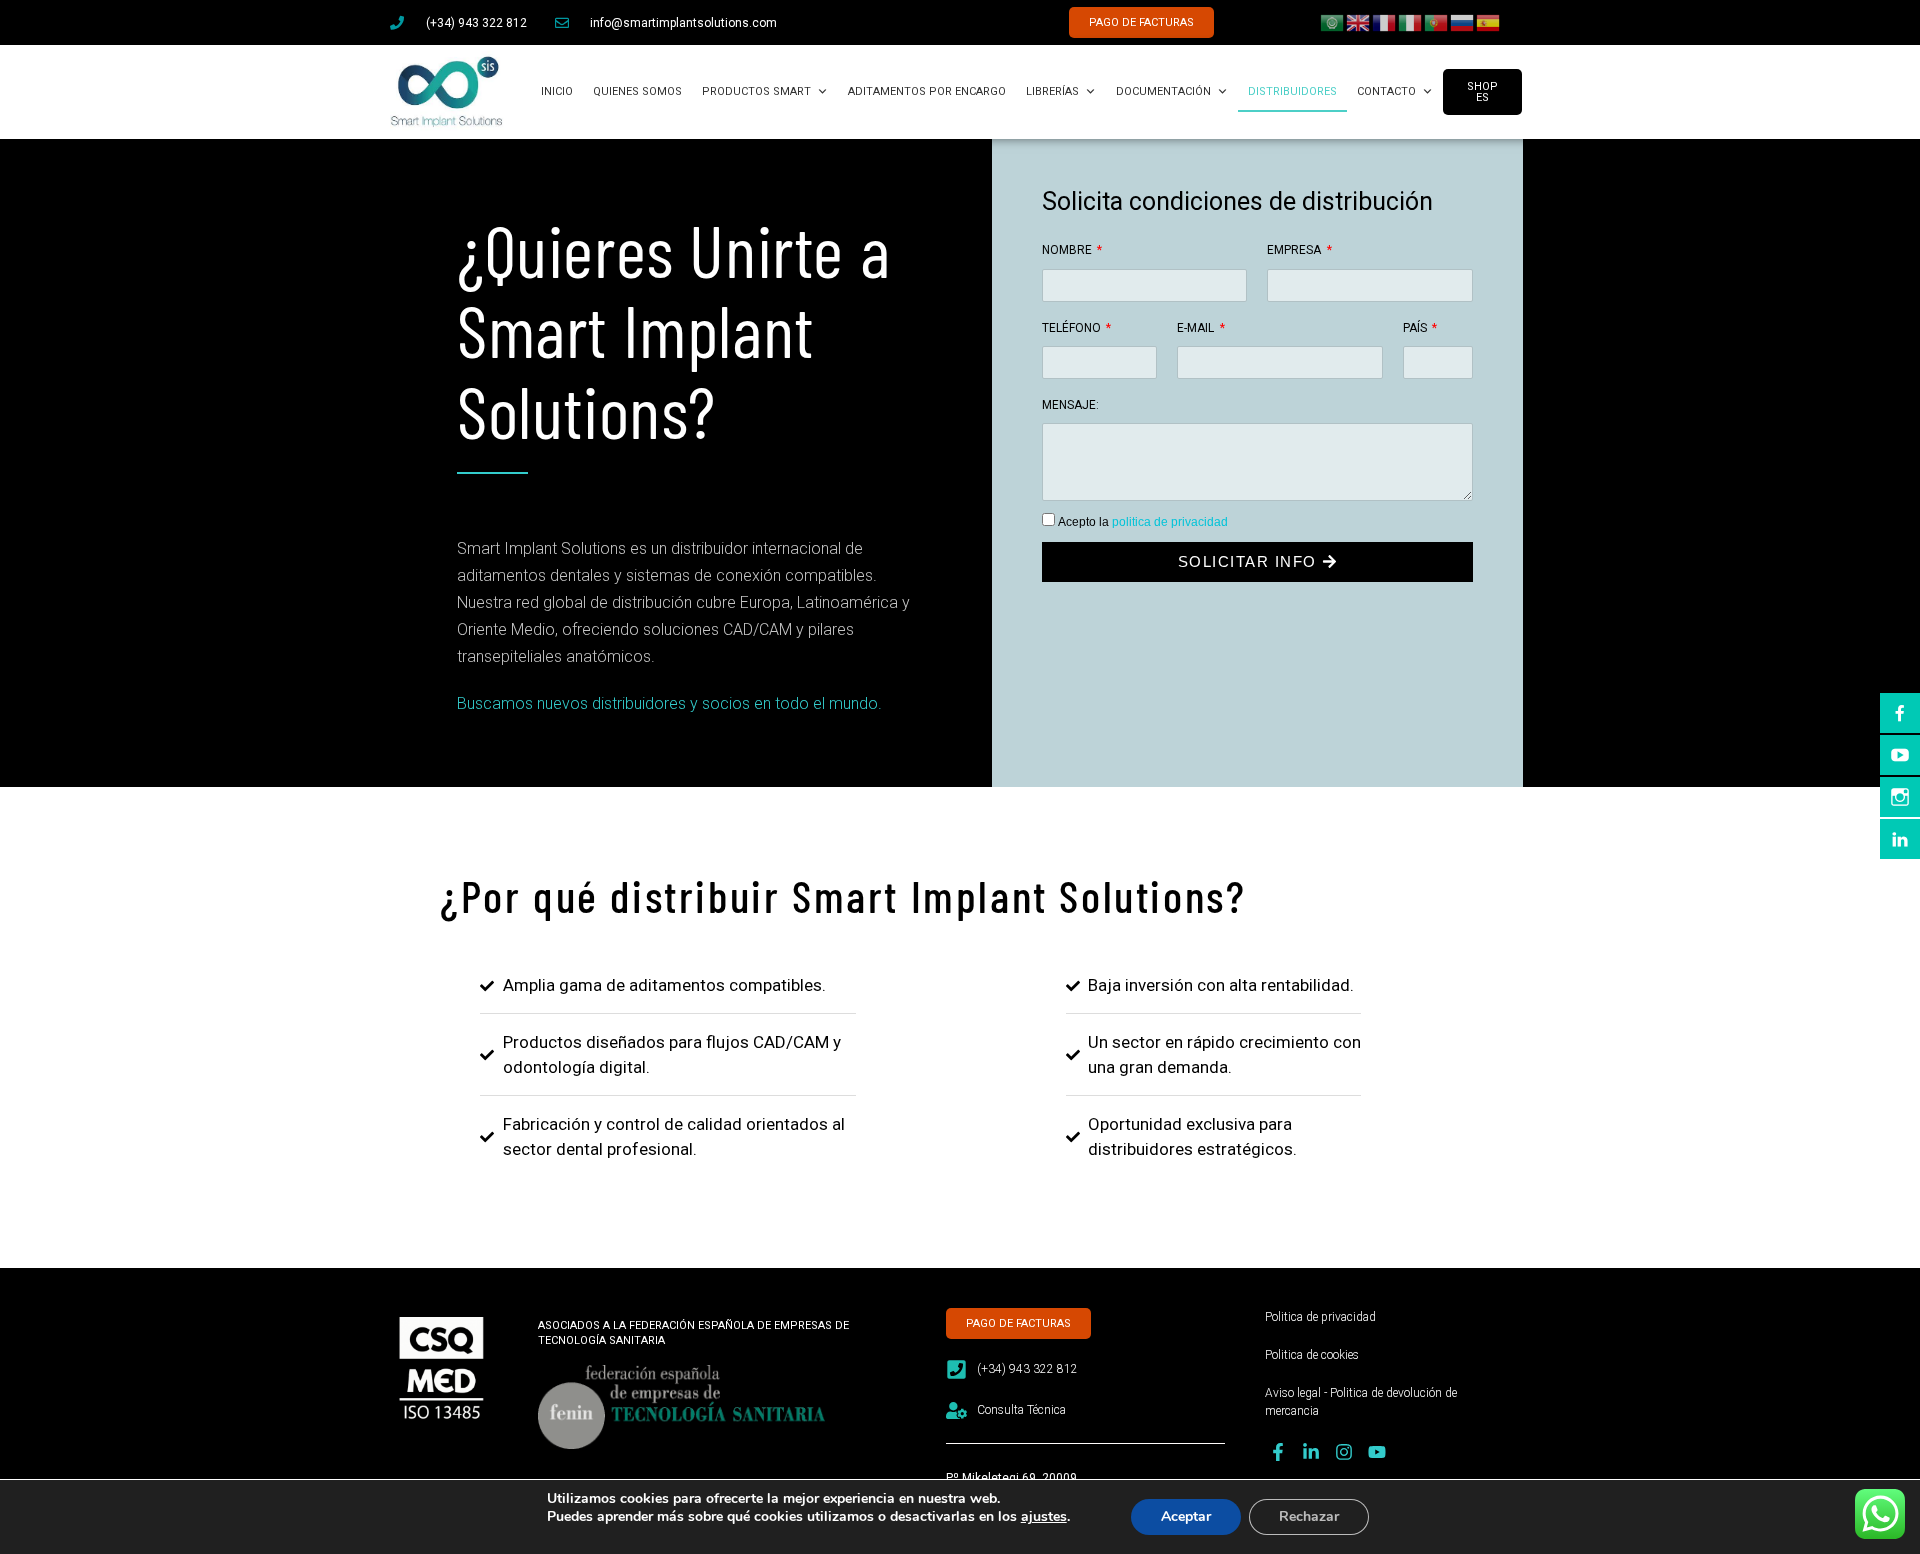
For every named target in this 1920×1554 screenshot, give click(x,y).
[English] (1359, 21)
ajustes (1044, 1517)
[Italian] (1411, 21)
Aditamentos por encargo (927, 91)
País (1416, 328)
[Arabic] (1333, 21)
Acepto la (1143, 522)
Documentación (1163, 91)
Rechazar (1309, 1516)
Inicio (557, 91)
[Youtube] (1377, 1452)
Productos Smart (756, 91)
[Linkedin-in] (1310, 1452)
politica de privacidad (1170, 522)
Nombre (1068, 250)
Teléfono (1073, 328)
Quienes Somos (637, 91)
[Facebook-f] (1277, 1452)
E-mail (1197, 328)
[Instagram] (1343, 1452)
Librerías (1052, 91)
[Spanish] (1489, 21)
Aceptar (1186, 1516)
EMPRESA (1295, 250)
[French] (1385, 21)
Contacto (1386, 91)
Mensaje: (1070, 405)
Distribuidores (1292, 91)
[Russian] (1463, 21)
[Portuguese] (1437, 21)
